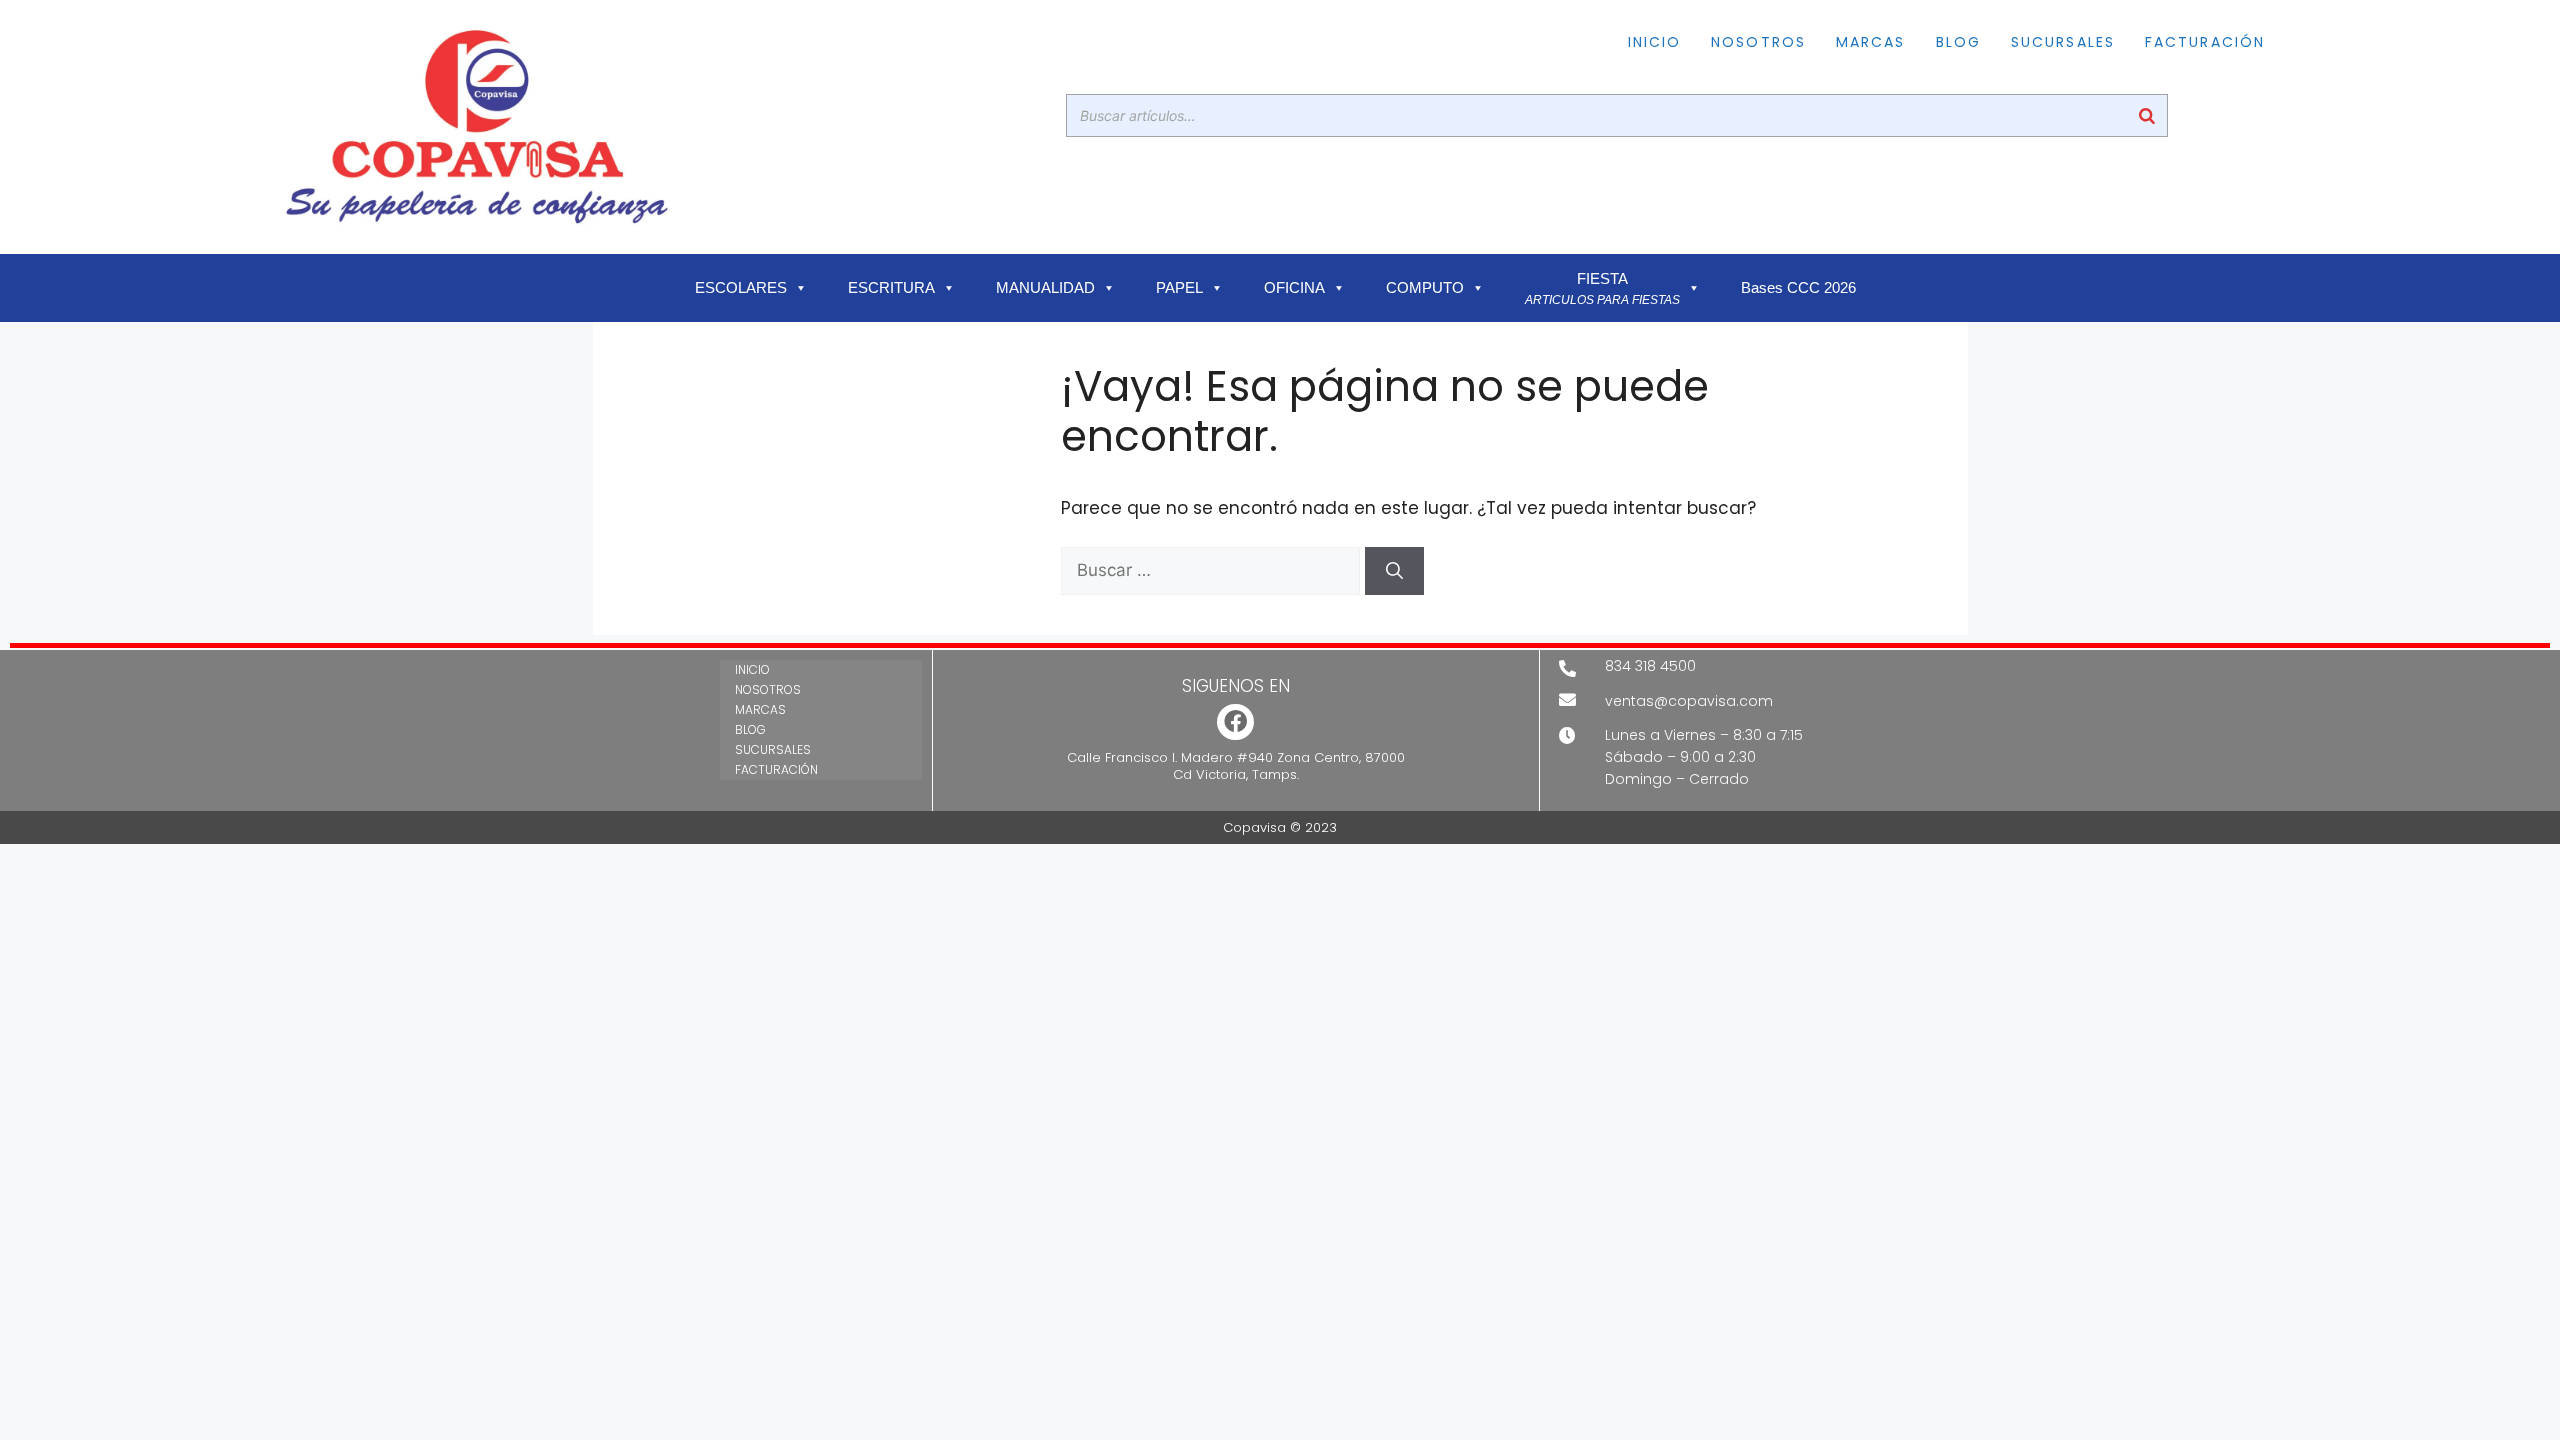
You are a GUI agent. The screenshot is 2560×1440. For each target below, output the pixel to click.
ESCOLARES (741, 288)
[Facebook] (1235, 722)
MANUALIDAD (1045, 288)
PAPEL (1179, 288)
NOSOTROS (1758, 42)
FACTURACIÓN (2205, 42)
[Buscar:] (1213, 570)
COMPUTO (1425, 288)
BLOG (1958, 42)
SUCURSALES (2063, 42)
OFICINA (1294, 288)
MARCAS (1871, 42)
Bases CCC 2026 (1798, 288)
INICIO (1655, 42)
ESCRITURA (891, 288)
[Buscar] (2147, 115)
